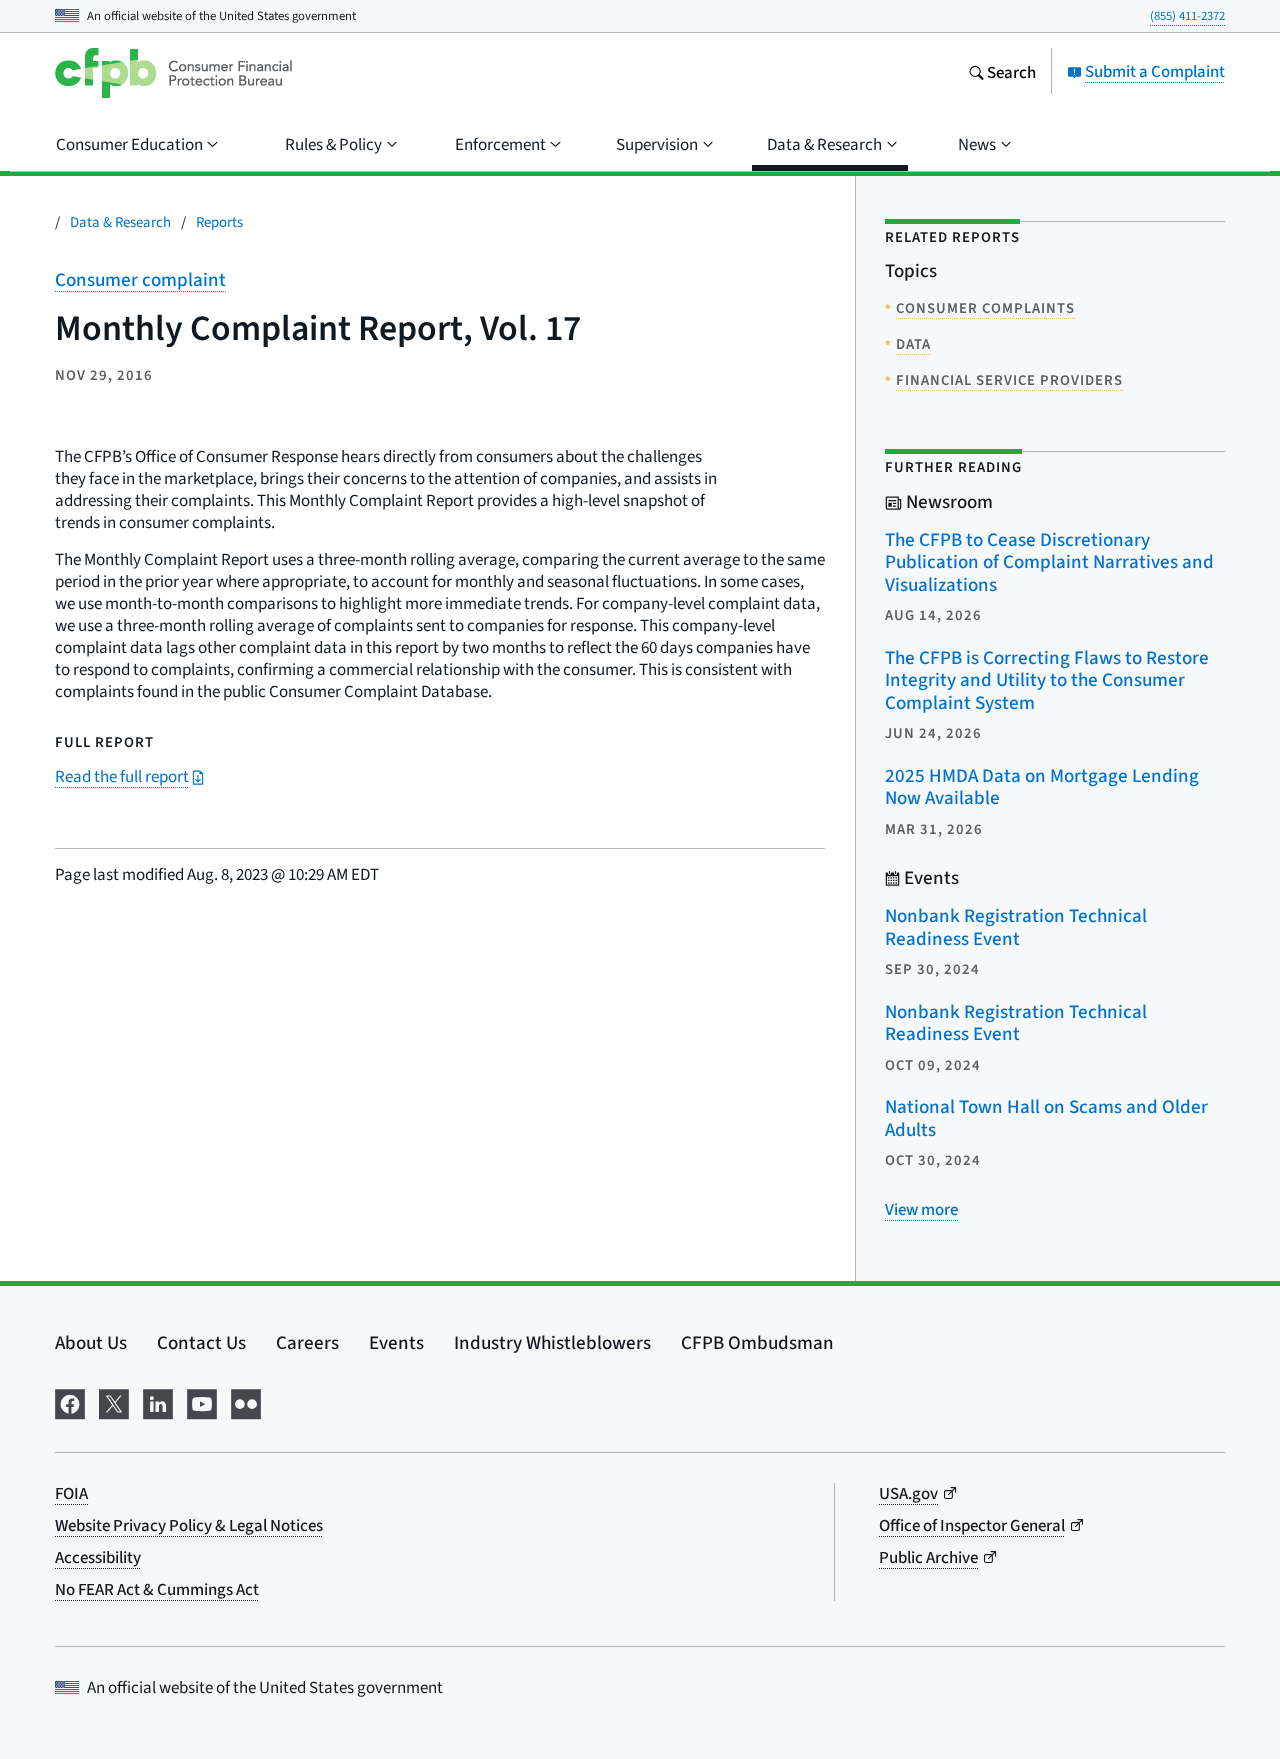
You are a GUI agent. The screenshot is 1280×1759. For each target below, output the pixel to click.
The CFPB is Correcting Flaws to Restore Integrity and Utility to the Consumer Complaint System (1047, 680)
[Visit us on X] (114, 1401)
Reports (219, 221)
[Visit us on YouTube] (202, 1401)
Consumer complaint (140, 279)
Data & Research (120, 221)
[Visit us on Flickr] (246, 1401)
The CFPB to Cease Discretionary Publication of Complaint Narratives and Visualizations (1049, 562)
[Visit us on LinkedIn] (158, 1401)
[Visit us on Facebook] (70, 1401)
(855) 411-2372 (1187, 15)
